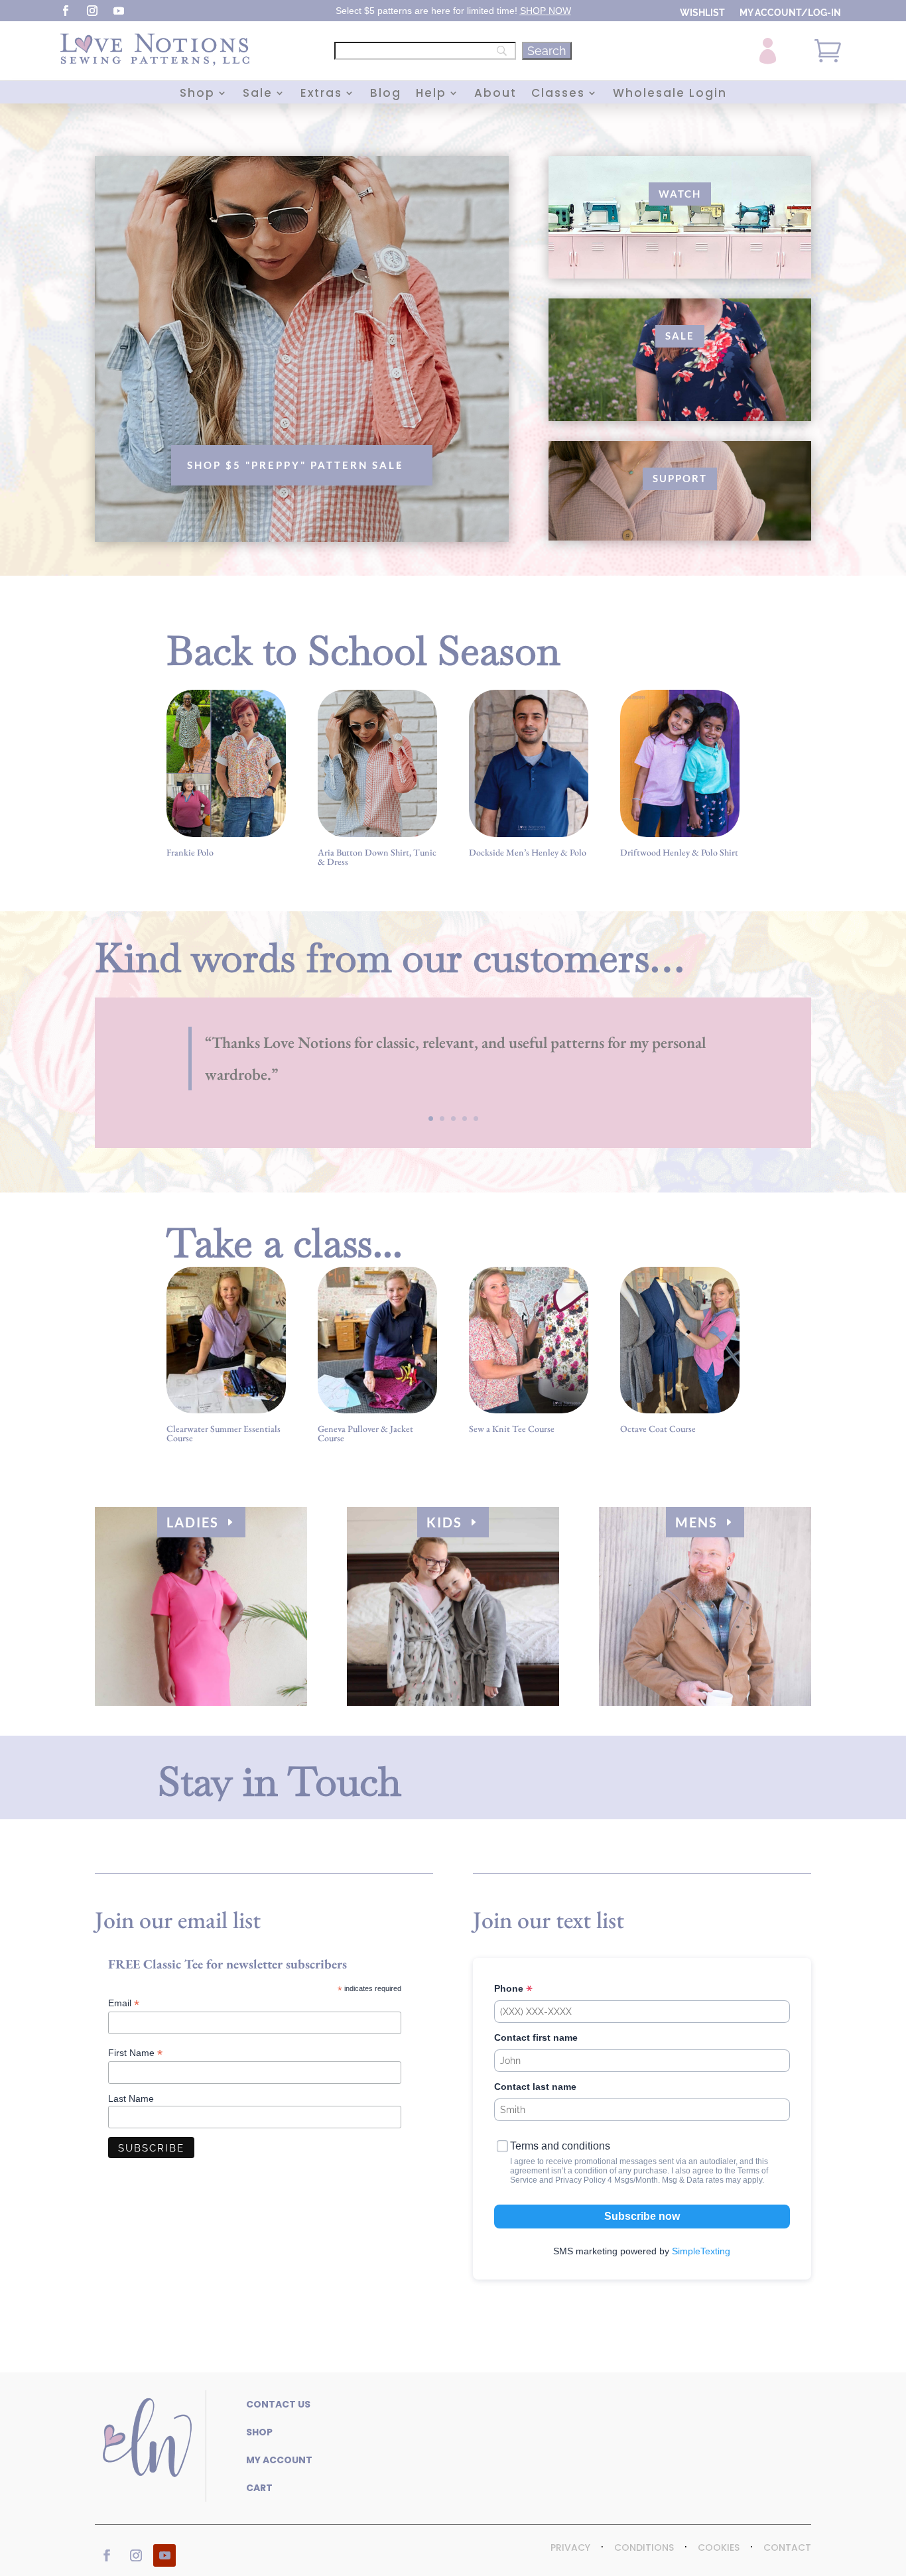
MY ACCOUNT (279, 2460)
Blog (386, 95)
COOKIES (719, 2547)
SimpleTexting (701, 2251)
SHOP (533, 11)
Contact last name (535, 2087)
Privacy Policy (580, 2180)
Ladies (193, 1522)
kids (444, 1522)
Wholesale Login (670, 95)
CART (259, 2488)
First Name (135, 2053)
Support (680, 478)
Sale (258, 95)
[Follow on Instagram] (92, 11)
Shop (197, 95)
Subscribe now (642, 2216)
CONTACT (787, 2547)
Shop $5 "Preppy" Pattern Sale (295, 465)
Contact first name (536, 2037)
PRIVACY (570, 2547)
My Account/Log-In (790, 13)
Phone (510, 1988)
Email (124, 2003)
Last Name (131, 2098)
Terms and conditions (560, 2146)
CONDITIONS (644, 2547)
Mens (696, 1522)
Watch (680, 194)
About (495, 95)
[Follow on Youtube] (119, 11)
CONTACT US (278, 2404)
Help (431, 95)
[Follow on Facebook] (66, 11)
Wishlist (702, 13)
